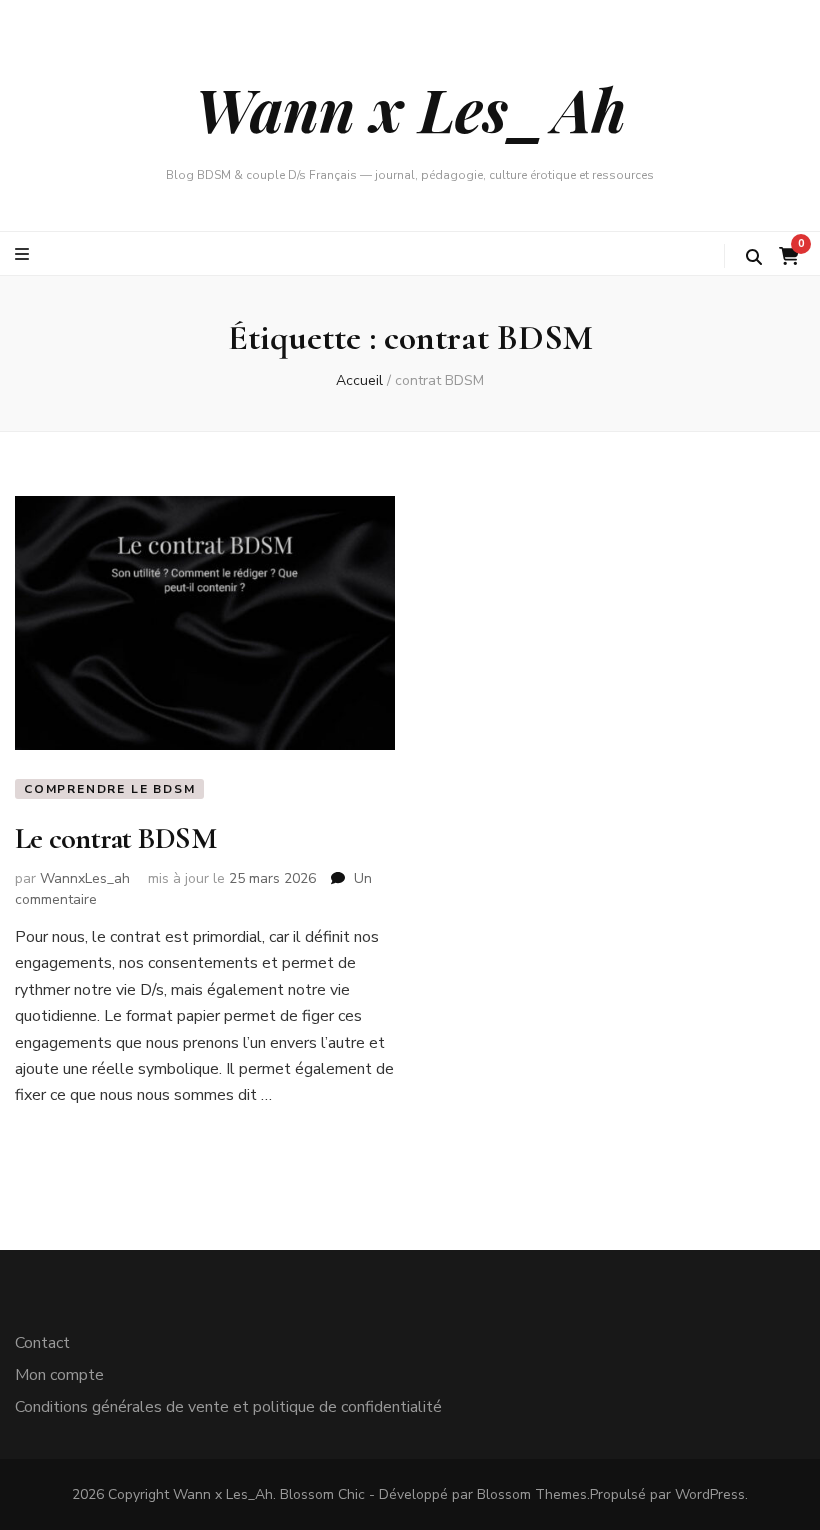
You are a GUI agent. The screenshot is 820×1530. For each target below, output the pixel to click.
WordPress (710, 1494)
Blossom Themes (532, 1494)
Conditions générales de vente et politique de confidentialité (228, 1407)
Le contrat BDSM (115, 838)
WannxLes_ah (85, 878)
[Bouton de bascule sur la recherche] (754, 257)
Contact (42, 1343)
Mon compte (59, 1375)
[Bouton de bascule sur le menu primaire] (24, 254)
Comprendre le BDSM (109, 789)
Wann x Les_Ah (410, 108)
